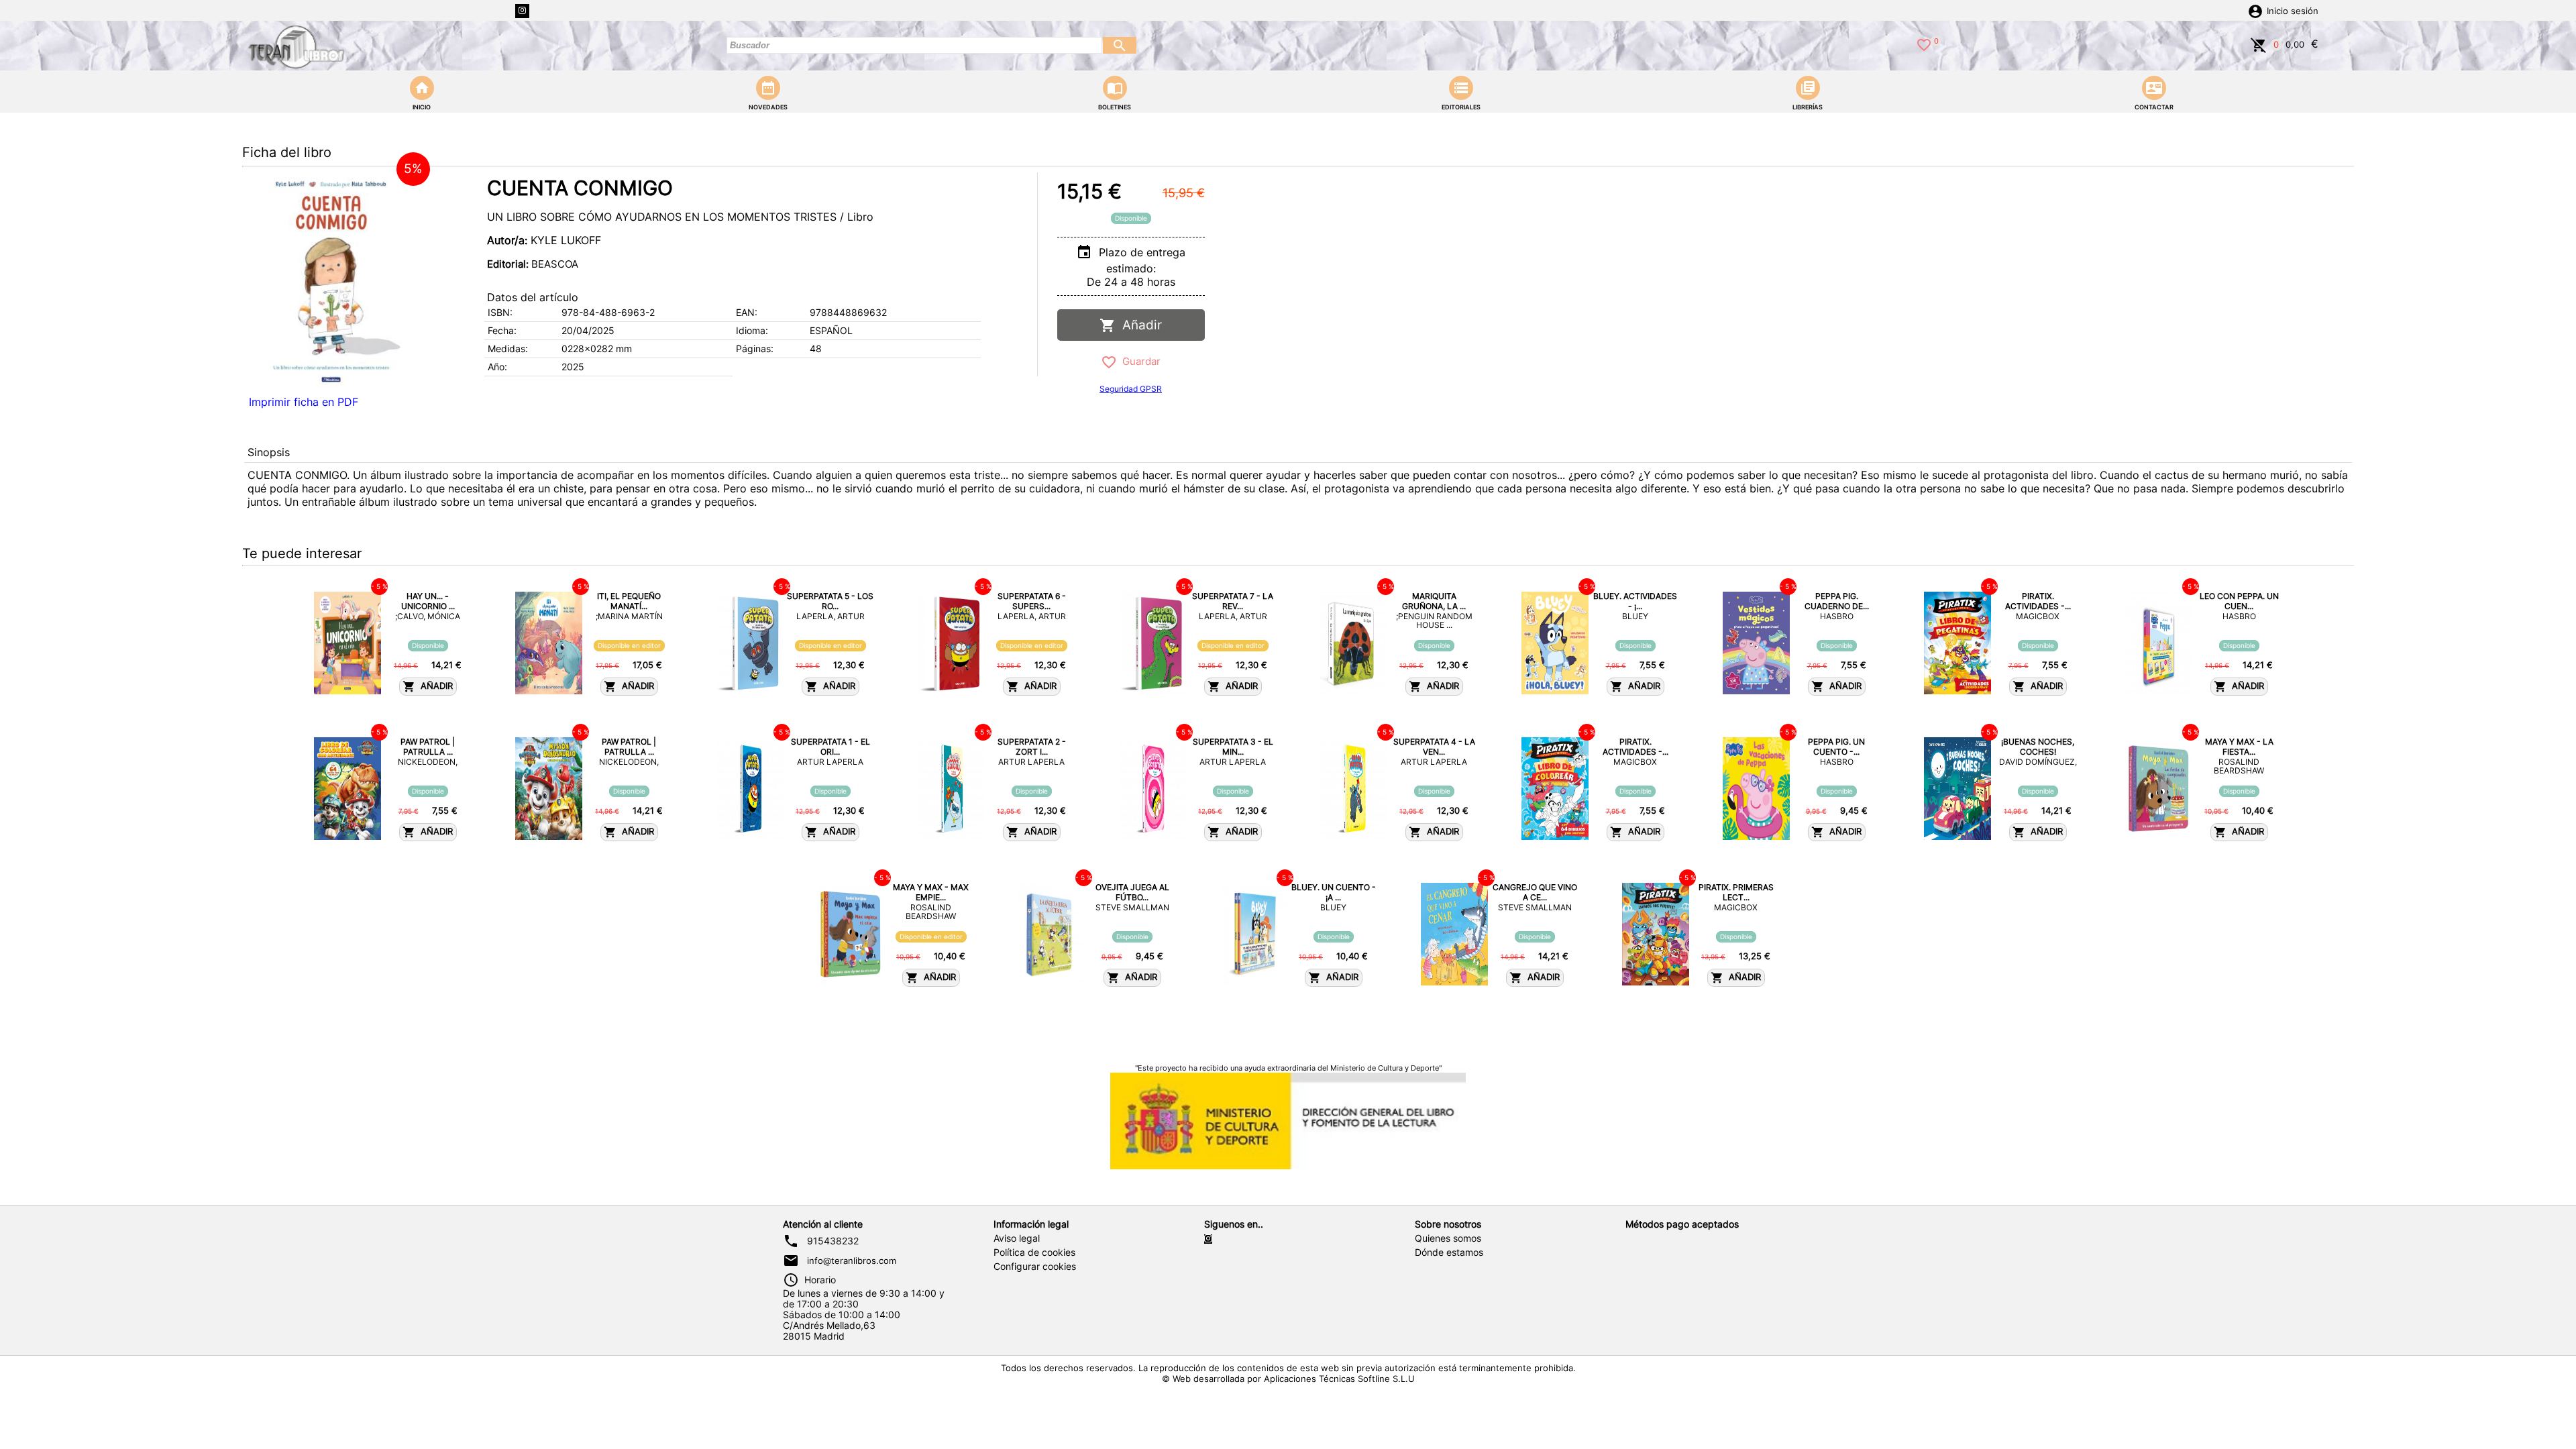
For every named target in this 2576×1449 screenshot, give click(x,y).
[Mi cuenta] (2255, 10)
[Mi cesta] (2259, 44)
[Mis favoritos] (1924, 44)
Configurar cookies (1035, 1267)
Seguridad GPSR (1131, 389)
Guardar (1139, 361)
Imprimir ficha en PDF (304, 402)
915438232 (833, 1241)
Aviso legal (1017, 1238)
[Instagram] (522, 11)
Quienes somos (1448, 1238)
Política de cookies (1034, 1252)
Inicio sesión (2293, 11)
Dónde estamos (1449, 1252)
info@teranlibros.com (852, 1260)
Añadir (1139, 325)
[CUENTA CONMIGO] (333, 281)
